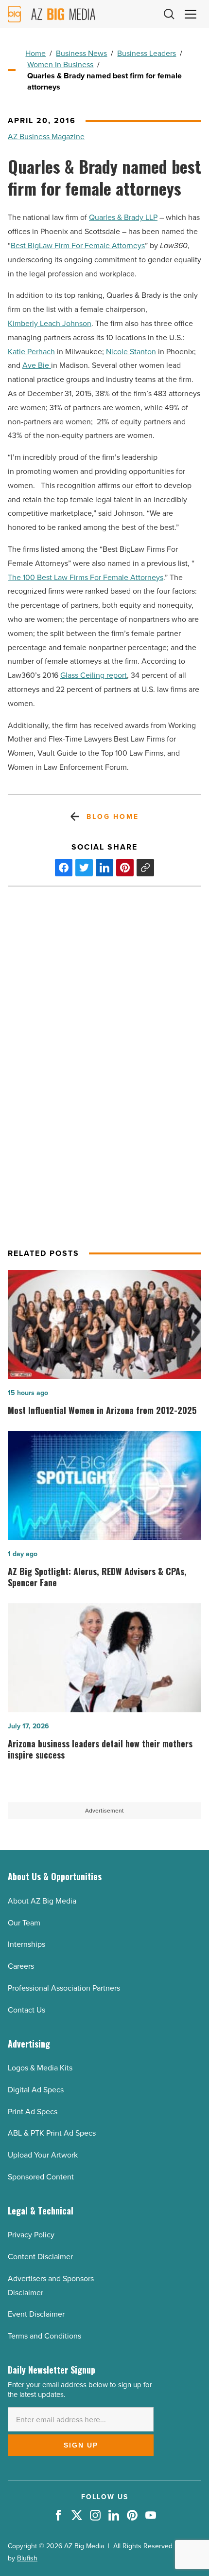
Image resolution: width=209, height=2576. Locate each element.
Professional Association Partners (64, 1988)
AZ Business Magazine (46, 136)
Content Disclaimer (40, 2257)
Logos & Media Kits (40, 2068)
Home (35, 53)
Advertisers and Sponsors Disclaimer (51, 2286)
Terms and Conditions (44, 2336)
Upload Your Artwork (43, 2155)
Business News (81, 53)
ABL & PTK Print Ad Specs (52, 2133)
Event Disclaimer (36, 2314)
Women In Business (60, 64)
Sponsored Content (41, 2177)
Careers (21, 1966)
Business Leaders (147, 53)
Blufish (27, 2558)
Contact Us (26, 2010)
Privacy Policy (31, 2235)
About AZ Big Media (42, 1901)
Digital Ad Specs (36, 2090)
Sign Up (81, 2445)
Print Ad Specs (33, 2112)
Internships (26, 1944)
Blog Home (113, 817)
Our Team (24, 1923)
